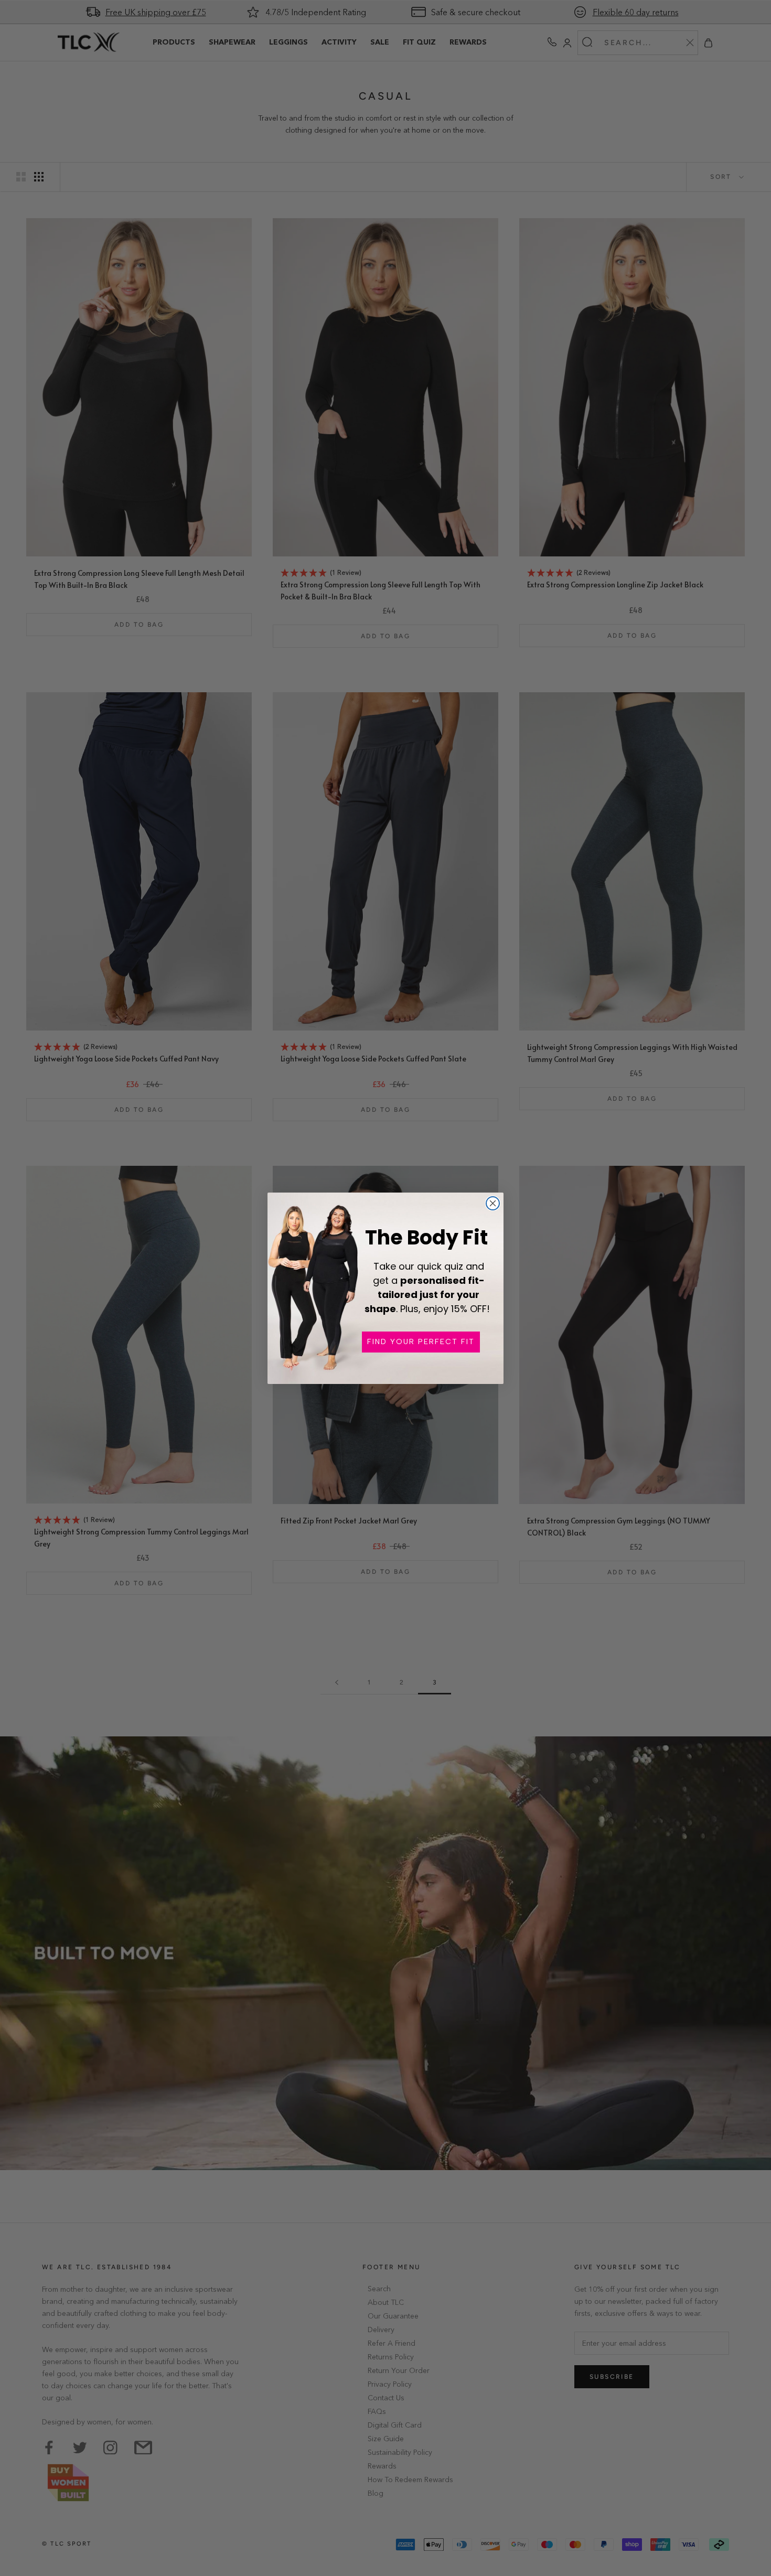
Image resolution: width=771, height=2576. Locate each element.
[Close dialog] (493, 1203)
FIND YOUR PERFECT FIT (421, 1342)
